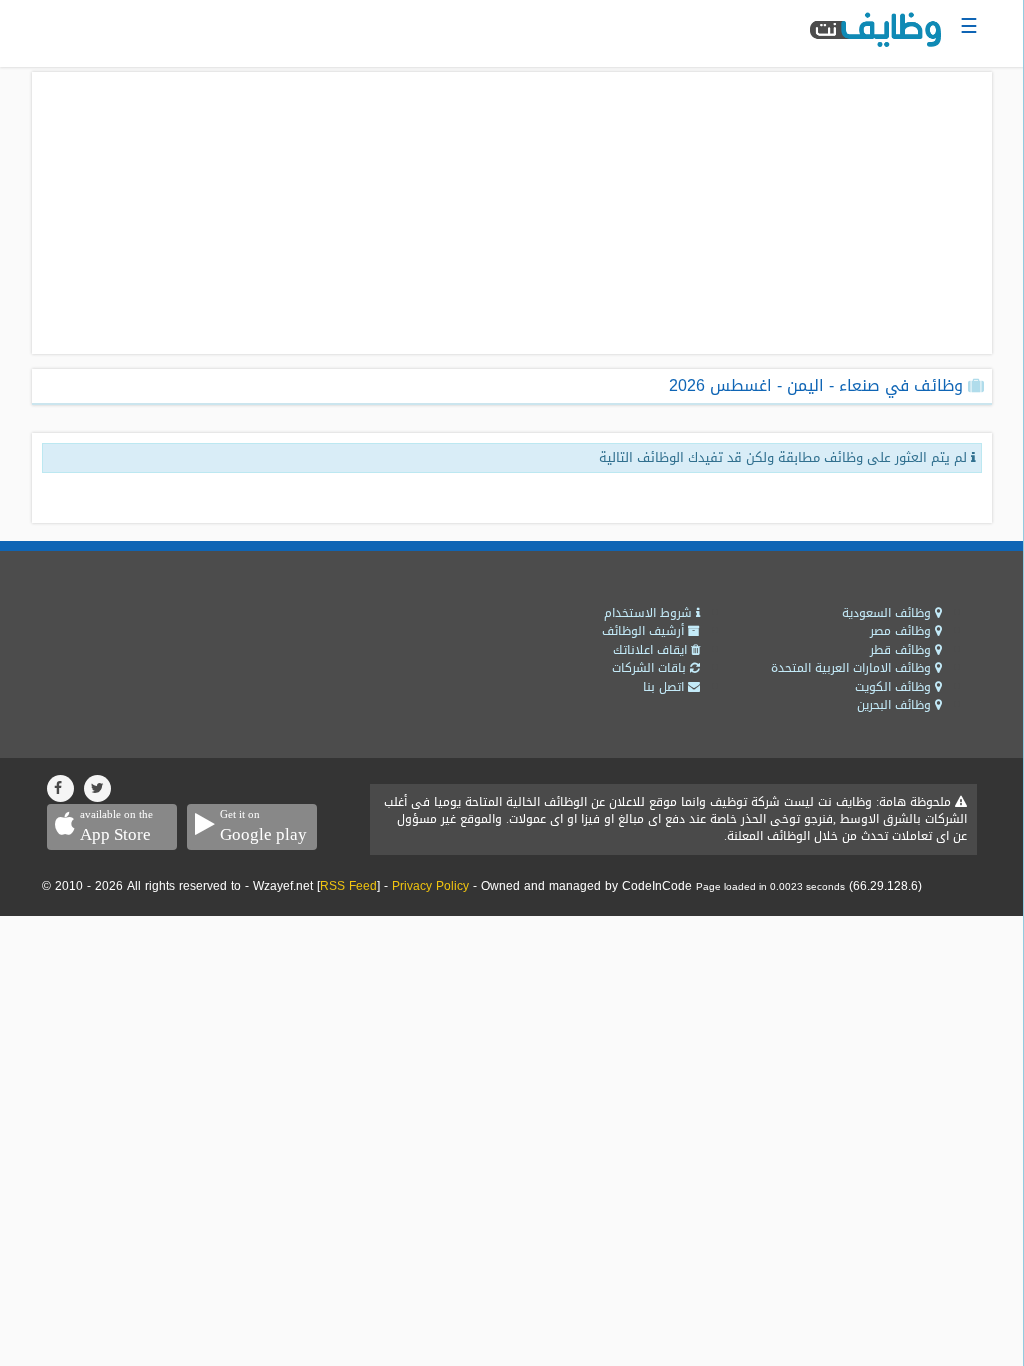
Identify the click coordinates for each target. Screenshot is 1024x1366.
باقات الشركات (651, 668)
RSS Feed (348, 886)
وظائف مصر (902, 631)
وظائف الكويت (895, 687)
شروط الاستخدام (650, 613)
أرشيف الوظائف (645, 631)
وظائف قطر (902, 650)
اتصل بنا (665, 687)
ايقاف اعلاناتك (652, 650)
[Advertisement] (512, 213)
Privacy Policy (430, 886)
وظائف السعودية (888, 613)
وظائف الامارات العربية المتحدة (853, 668)
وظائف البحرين (896, 705)
